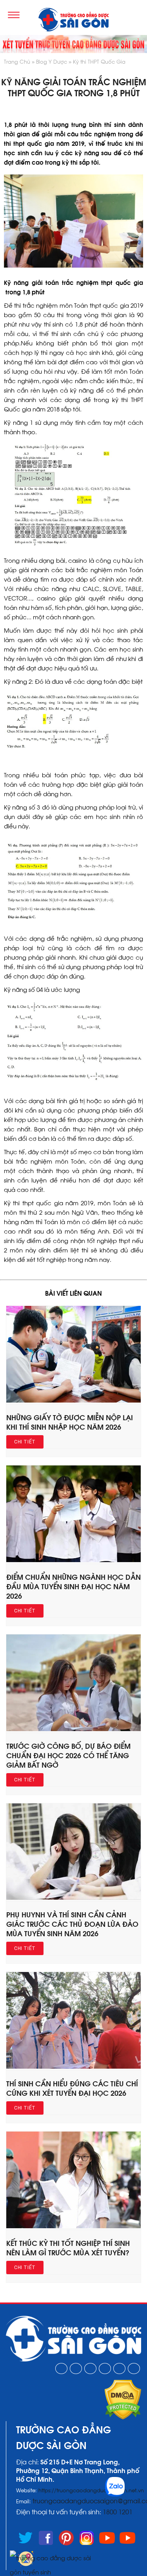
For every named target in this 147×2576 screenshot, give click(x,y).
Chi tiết (25, 1442)
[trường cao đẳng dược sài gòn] (73, 20)
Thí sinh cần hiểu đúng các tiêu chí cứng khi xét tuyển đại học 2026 (72, 2088)
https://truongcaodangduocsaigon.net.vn (91, 2490)
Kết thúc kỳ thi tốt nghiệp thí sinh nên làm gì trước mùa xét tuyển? (68, 2247)
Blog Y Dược (52, 61)
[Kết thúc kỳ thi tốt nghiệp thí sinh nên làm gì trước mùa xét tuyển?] (73, 2225)
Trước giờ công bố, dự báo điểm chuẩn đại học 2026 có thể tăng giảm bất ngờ (68, 1755)
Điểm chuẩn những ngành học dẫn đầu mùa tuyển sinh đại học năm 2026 (73, 1586)
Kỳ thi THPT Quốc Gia (99, 61)
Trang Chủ (17, 61)
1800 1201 (118, 2511)
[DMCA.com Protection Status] (123, 2417)
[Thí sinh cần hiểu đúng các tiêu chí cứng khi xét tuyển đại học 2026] (73, 2066)
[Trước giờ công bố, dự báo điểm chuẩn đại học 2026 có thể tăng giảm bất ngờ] (73, 1728)
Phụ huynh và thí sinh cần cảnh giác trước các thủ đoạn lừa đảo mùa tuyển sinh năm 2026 (72, 1923)
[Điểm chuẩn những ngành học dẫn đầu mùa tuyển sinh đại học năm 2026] (73, 1559)
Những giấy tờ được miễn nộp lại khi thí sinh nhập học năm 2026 (70, 1422)
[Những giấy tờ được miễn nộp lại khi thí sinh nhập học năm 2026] (73, 1400)
